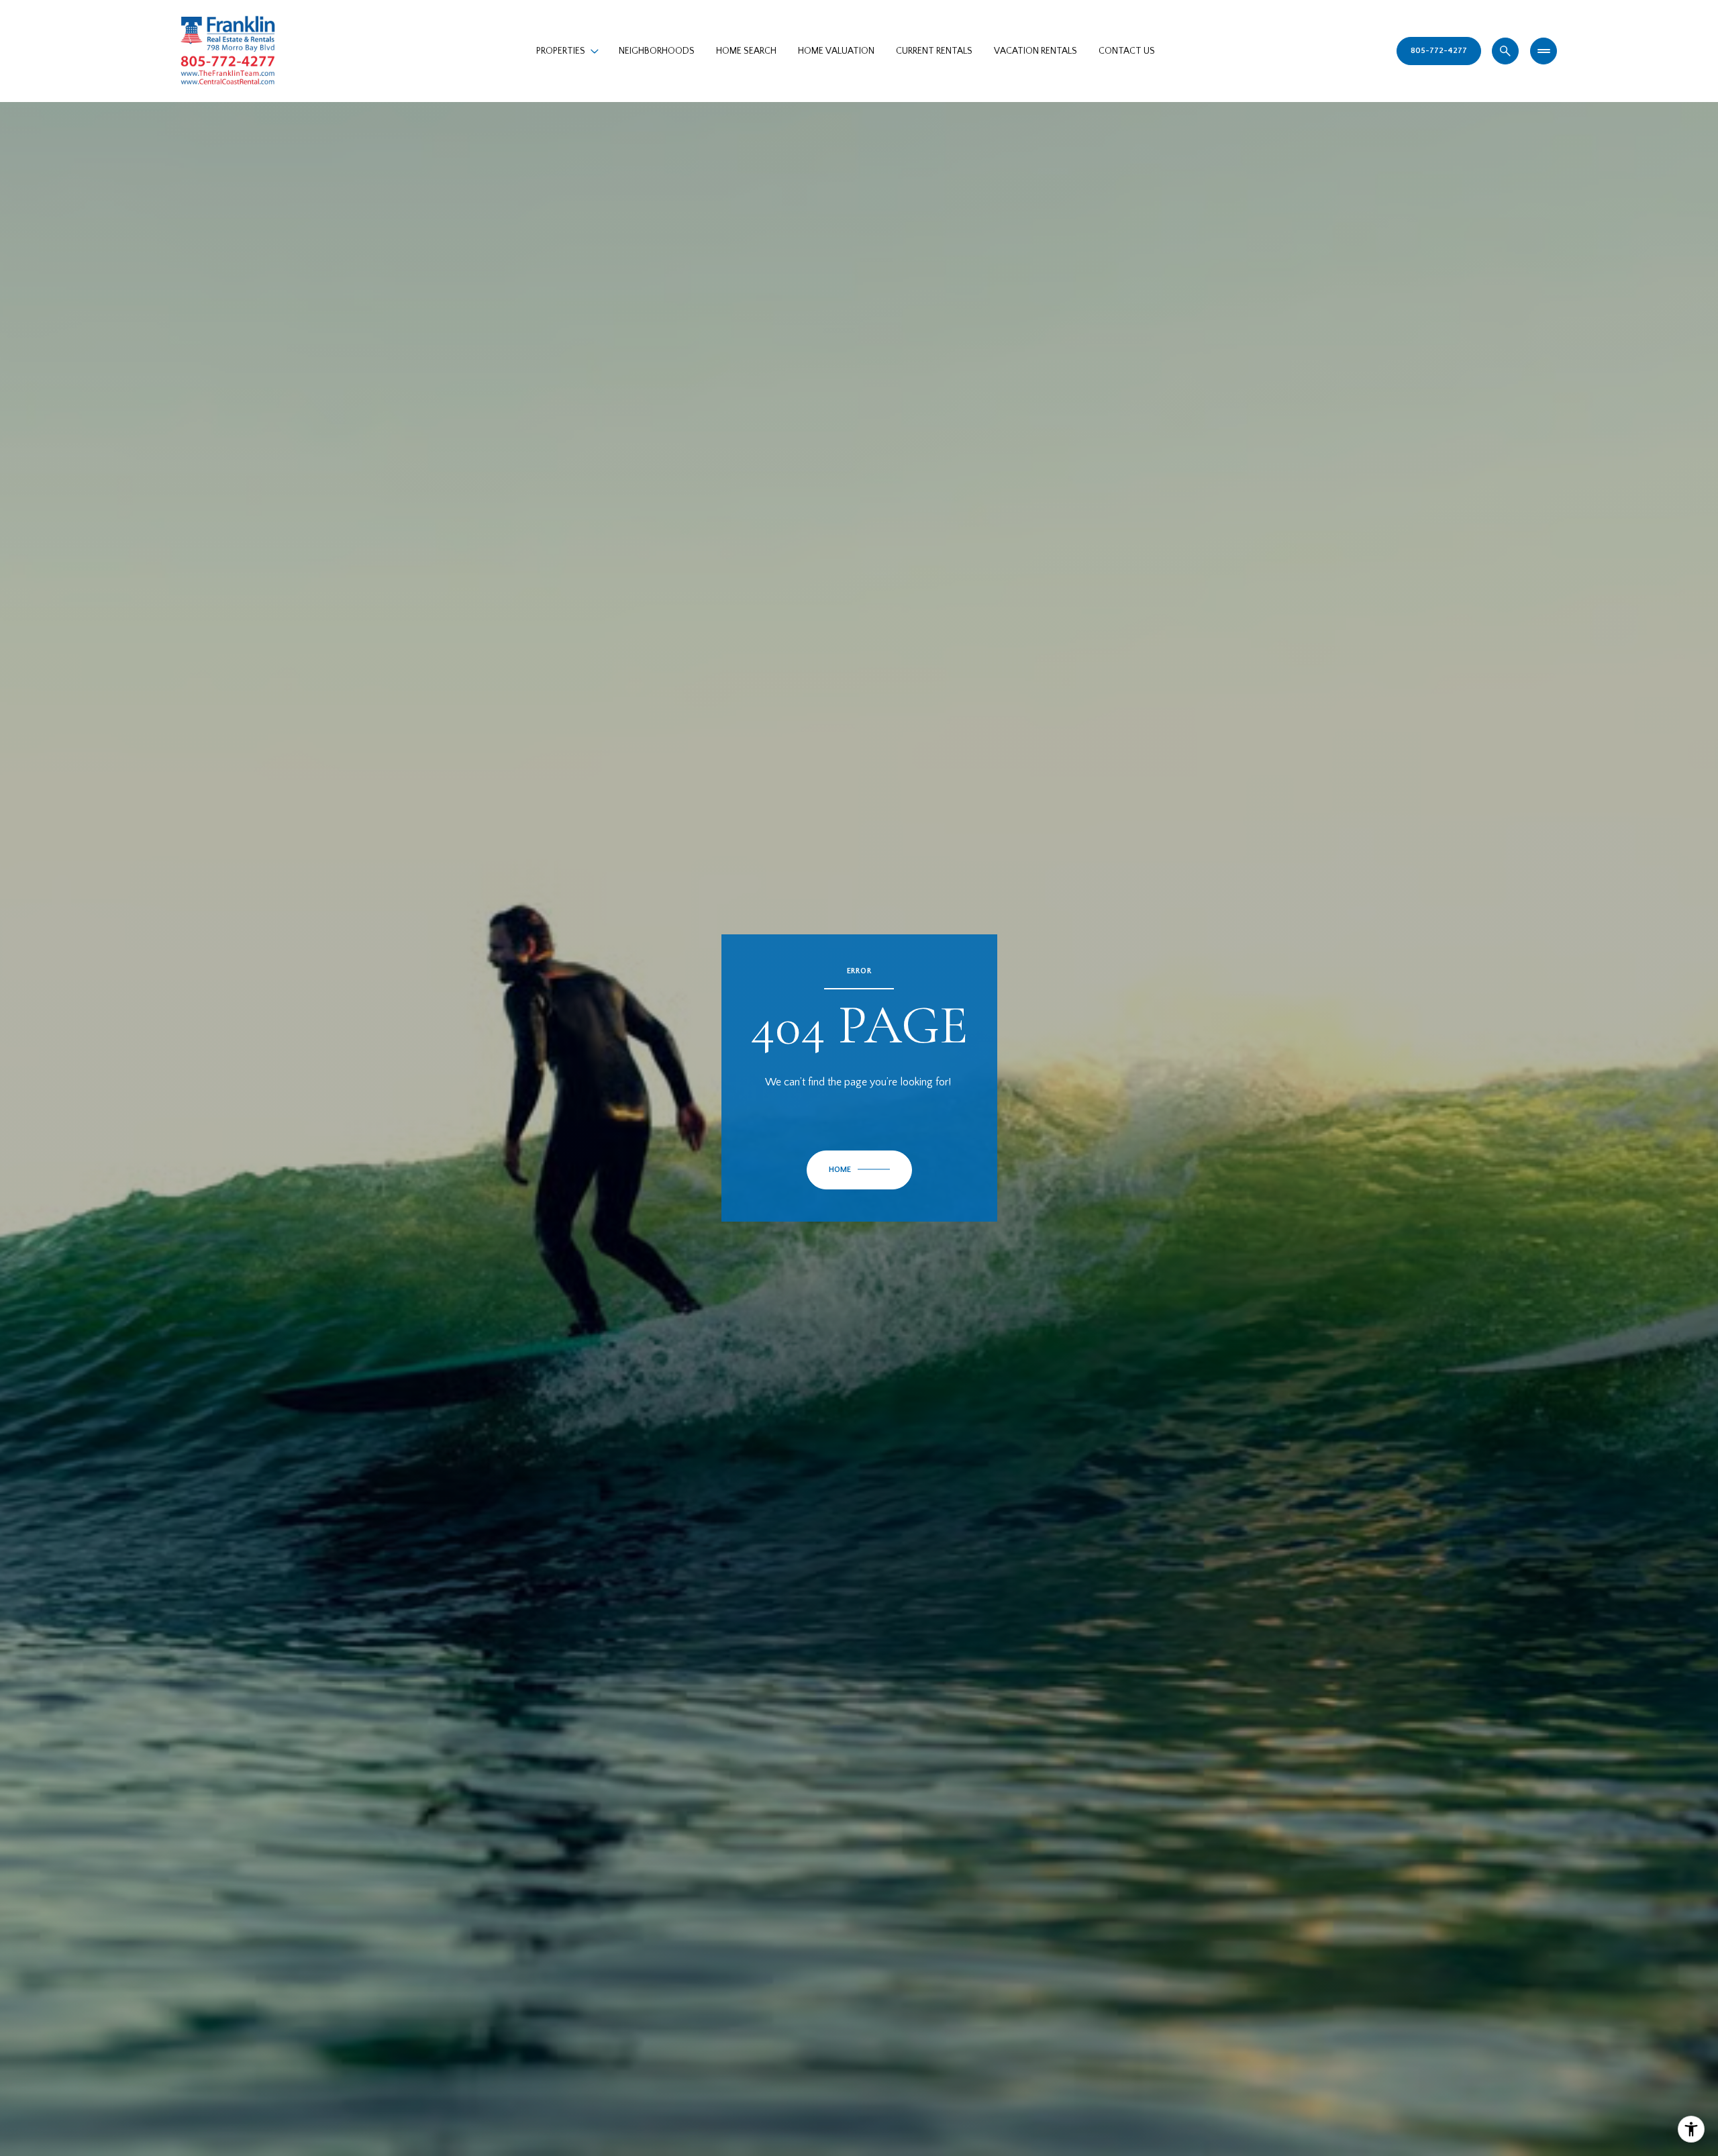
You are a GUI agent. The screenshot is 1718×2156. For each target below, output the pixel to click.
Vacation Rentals (1035, 51)
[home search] (1505, 51)
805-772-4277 (1439, 51)
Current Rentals (934, 51)
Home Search (746, 51)
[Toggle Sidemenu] (1544, 51)
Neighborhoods (657, 51)
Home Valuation (836, 51)
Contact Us (1127, 51)
